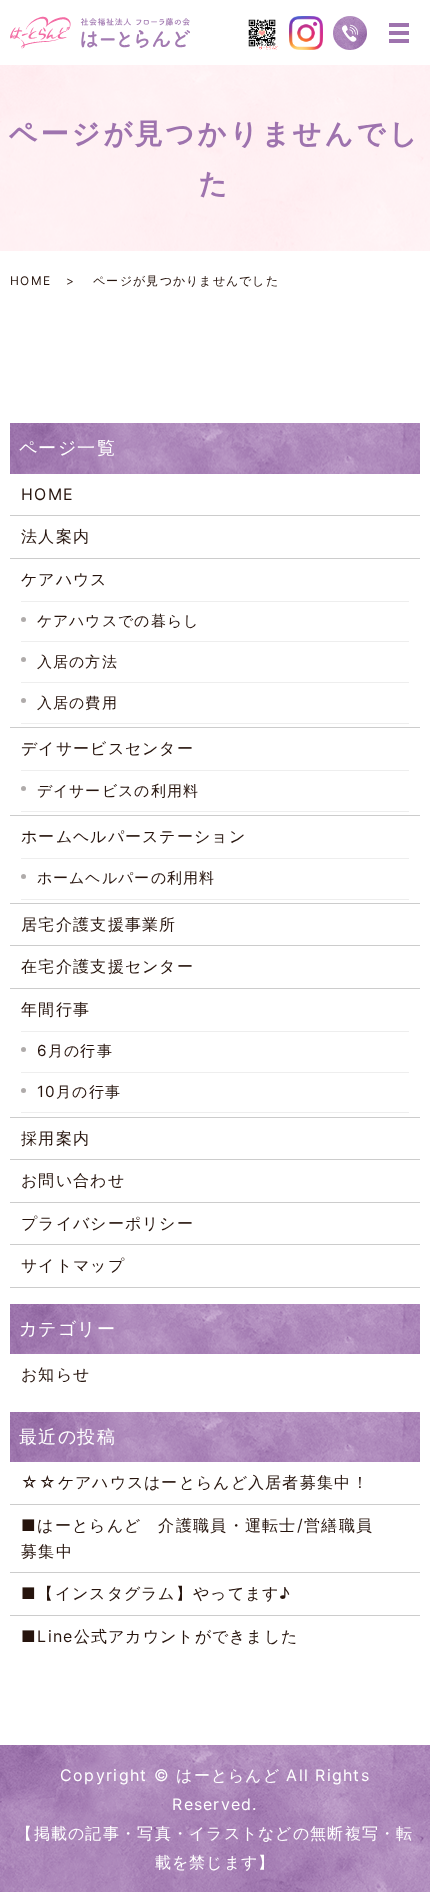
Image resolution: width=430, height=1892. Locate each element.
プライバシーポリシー (107, 1223)
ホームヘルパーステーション (133, 836)
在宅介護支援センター (107, 966)
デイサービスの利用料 (118, 790)
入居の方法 (77, 661)
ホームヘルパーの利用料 (126, 877)
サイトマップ (73, 1265)
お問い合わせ (73, 1180)
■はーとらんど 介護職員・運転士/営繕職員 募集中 (214, 1538)
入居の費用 (77, 702)
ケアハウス (64, 579)
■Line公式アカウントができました (159, 1636)
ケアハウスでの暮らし (118, 620)
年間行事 (55, 1009)
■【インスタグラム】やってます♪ (156, 1593)
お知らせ (55, 1374)
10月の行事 (79, 1091)
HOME (30, 280)
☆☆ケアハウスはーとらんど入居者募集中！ (195, 1482)
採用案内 (55, 1138)
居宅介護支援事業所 (99, 924)
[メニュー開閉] (399, 33)
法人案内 (55, 536)
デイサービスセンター (107, 748)
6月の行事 (75, 1050)
